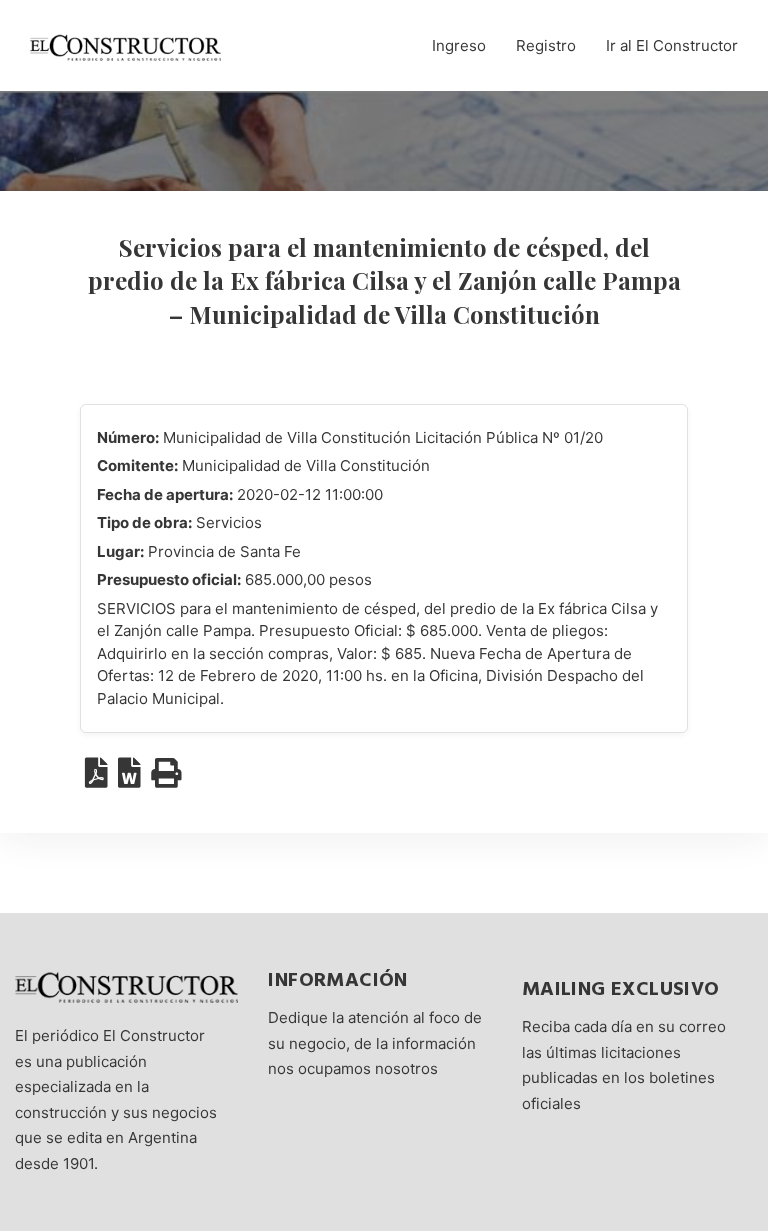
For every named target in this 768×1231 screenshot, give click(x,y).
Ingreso (459, 45)
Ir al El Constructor (672, 45)
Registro (546, 45)
